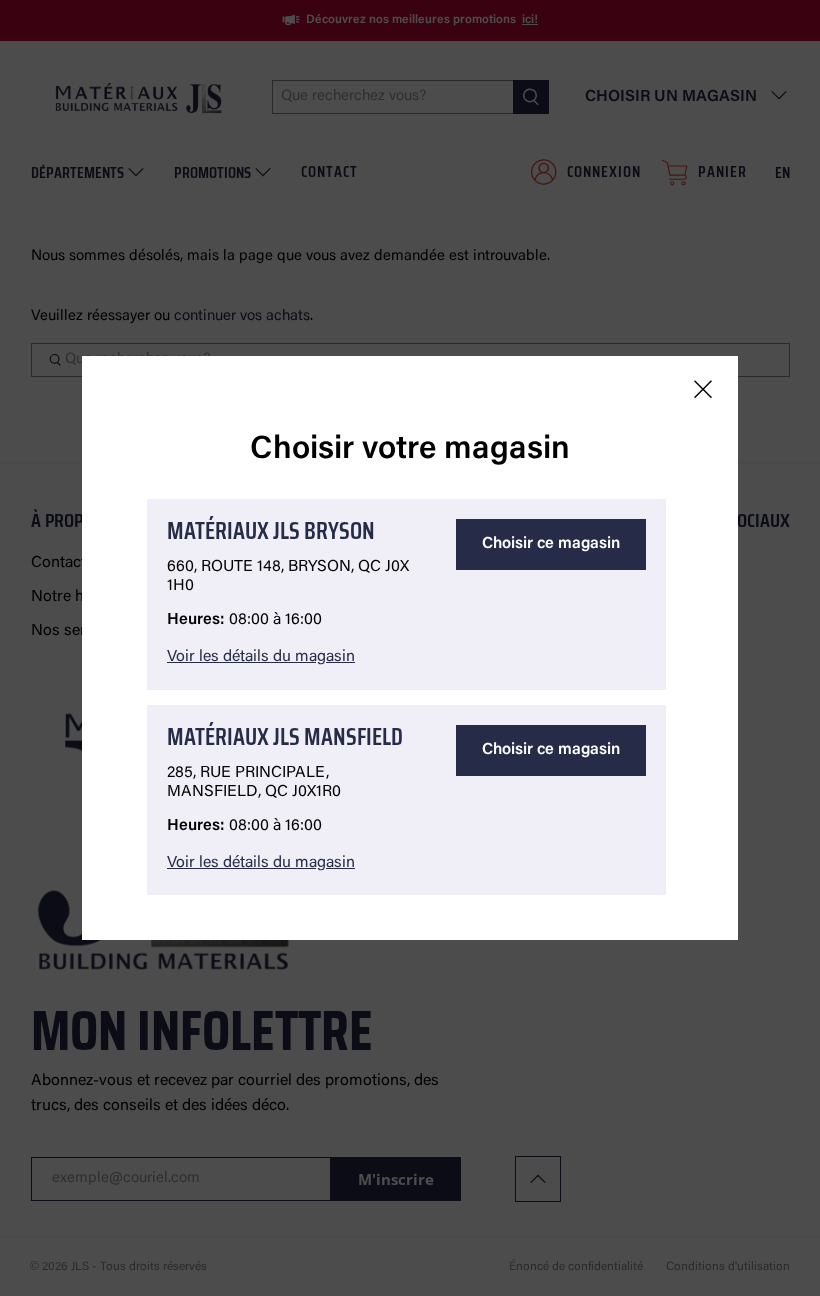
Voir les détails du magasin (261, 657)
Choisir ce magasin (551, 544)
